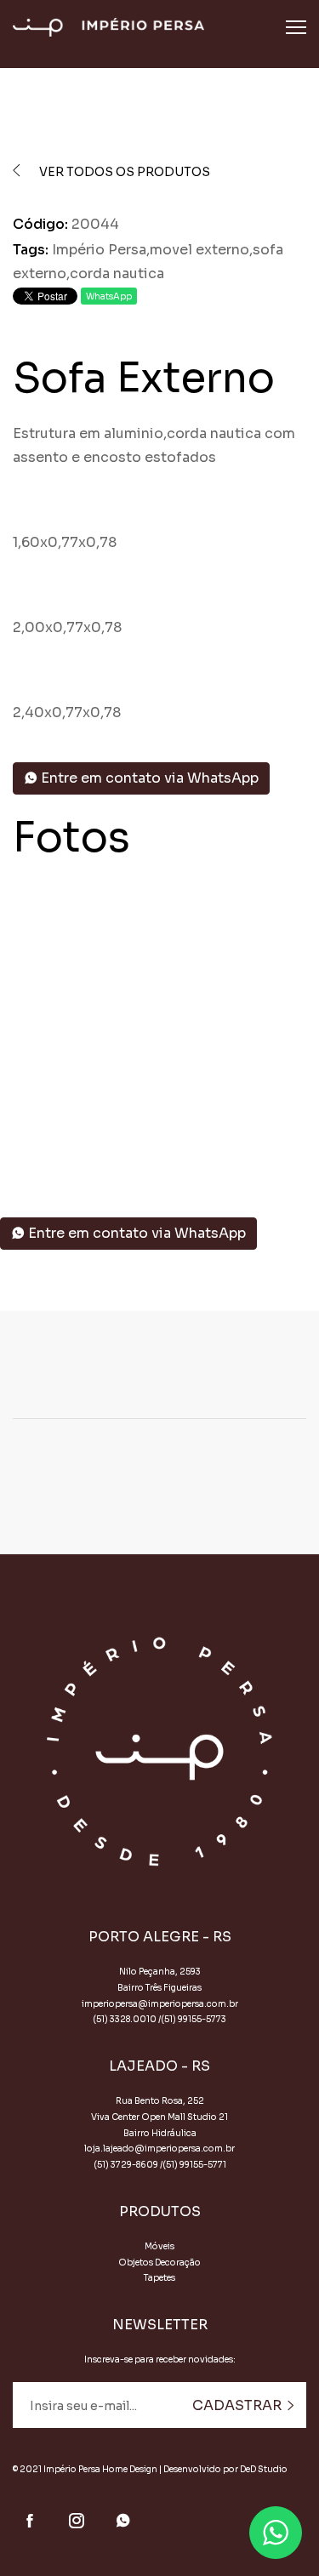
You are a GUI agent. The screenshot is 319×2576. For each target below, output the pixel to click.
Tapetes (159, 2278)
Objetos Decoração (159, 2263)
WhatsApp (109, 296)
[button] (147, 1141)
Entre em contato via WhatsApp (148, 778)
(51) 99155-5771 (194, 2165)
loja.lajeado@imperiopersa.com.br (159, 2149)
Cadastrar (239, 2405)
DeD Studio (264, 2469)
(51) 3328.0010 (125, 2019)
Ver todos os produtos (123, 172)
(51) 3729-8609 (126, 2165)
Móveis (159, 2246)
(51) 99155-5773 (194, 2019)
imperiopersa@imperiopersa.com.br (160, 2004)
